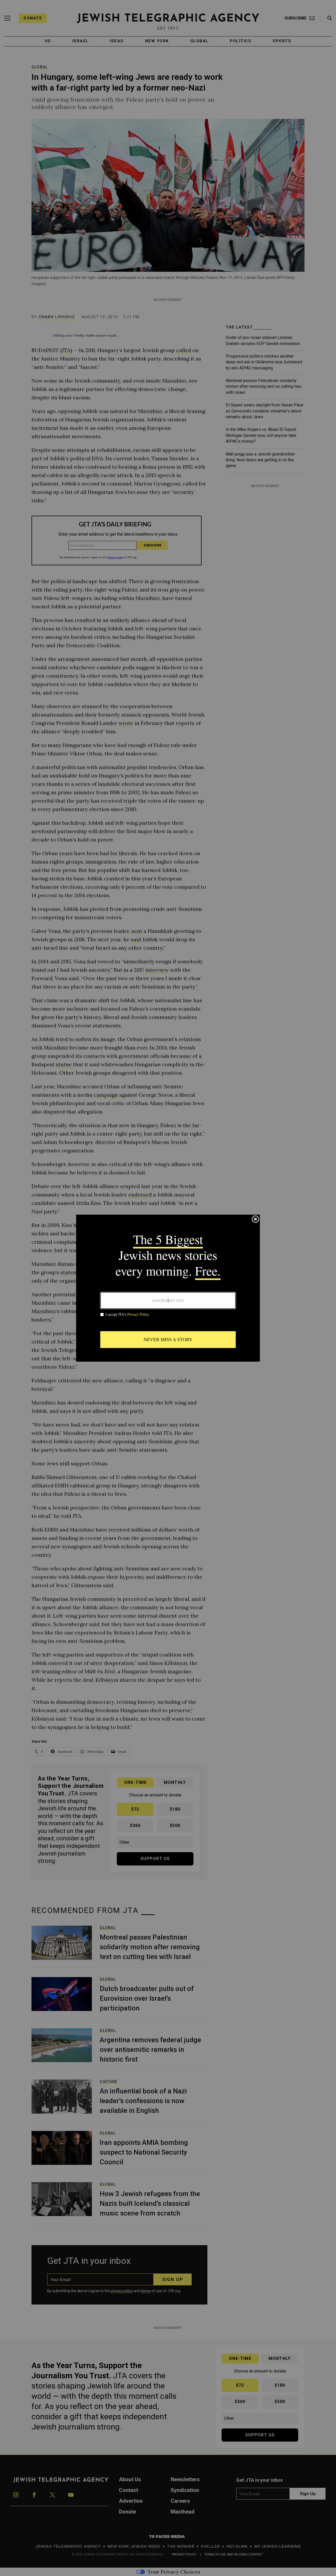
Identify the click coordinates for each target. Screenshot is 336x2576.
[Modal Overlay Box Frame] (168, 1288)
